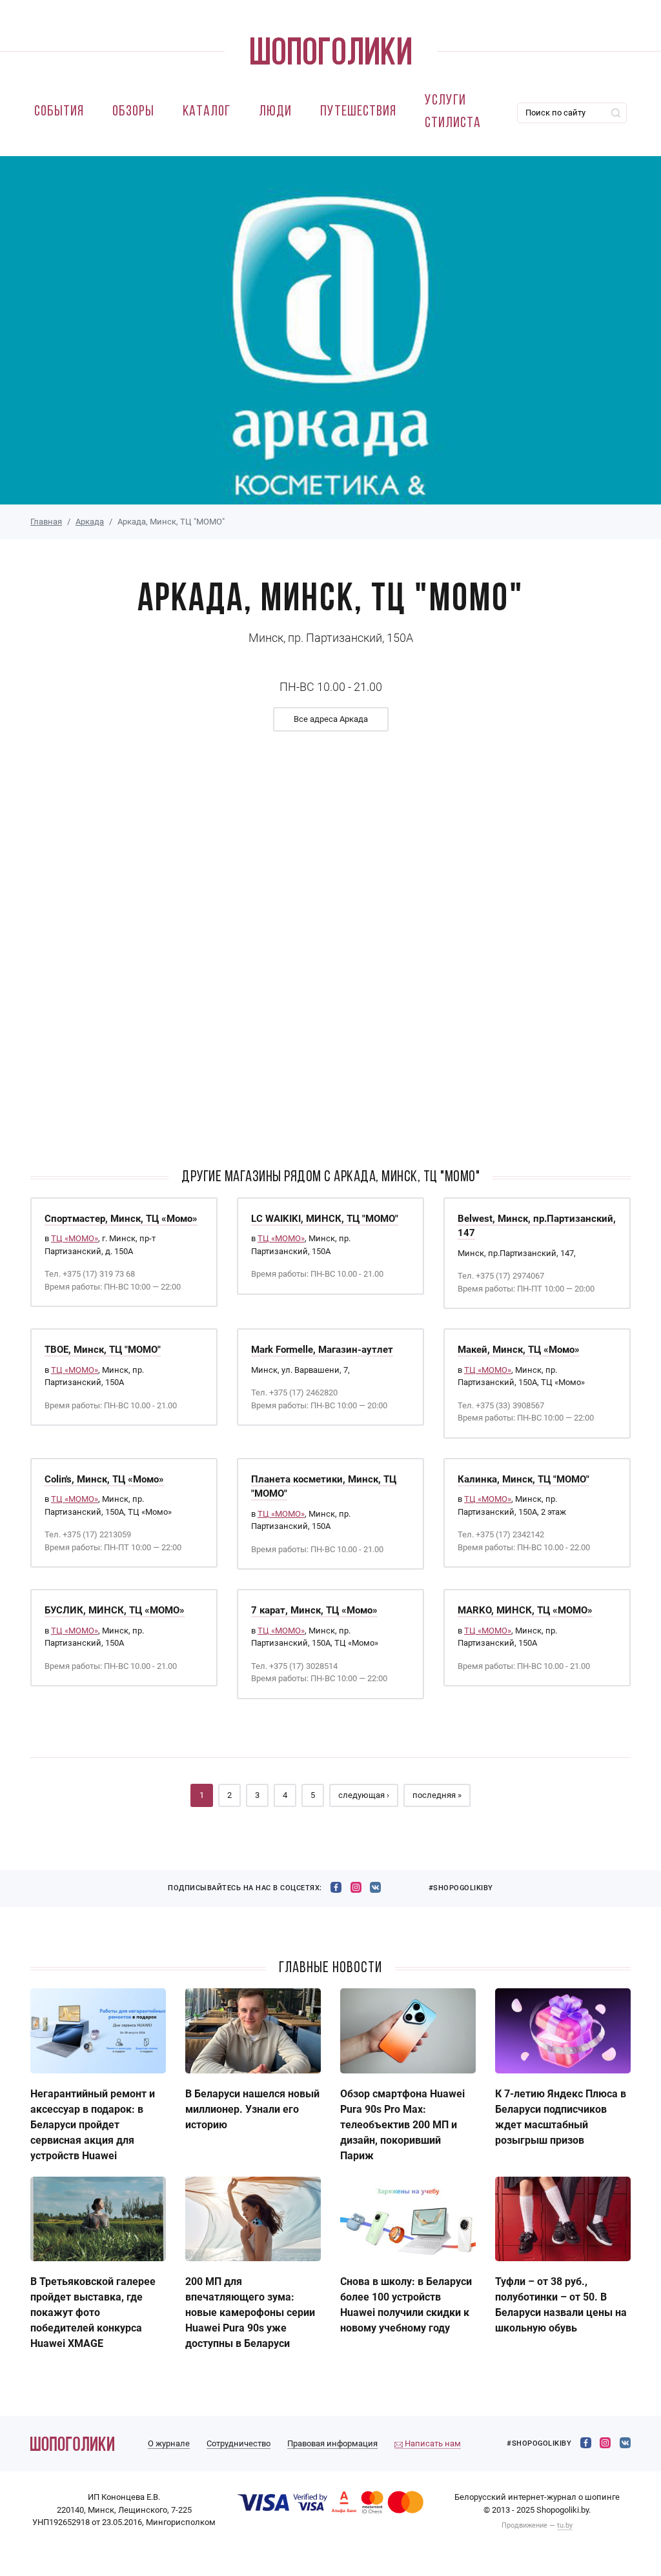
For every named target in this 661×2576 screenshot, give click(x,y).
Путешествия (358, 112)
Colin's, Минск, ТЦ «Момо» (104, 1479)
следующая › (364, 1795)
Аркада (90, 522)
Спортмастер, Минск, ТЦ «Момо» (121, 1219)
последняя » (437, 1795)
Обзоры (133, 112)
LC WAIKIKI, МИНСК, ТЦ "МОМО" (325, 1219)
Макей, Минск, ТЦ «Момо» (519, 1350)
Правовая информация (332, 2443)
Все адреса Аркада (331, 719)
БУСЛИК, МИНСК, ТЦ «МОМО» (115, 1610)
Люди (275, 112)
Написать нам (432, 2443)
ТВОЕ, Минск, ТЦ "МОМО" (103, 1350)
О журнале (169, 2443)
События (59, 112)
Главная (46, 522)
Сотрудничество (239, 2443)
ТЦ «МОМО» (75, 1238)
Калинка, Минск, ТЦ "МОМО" (524, 1479)
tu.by (565, 2525)
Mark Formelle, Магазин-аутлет (322, 1350)
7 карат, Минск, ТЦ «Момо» (314, 1610)
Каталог (207, 112)
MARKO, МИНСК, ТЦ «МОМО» (525, 1610)
